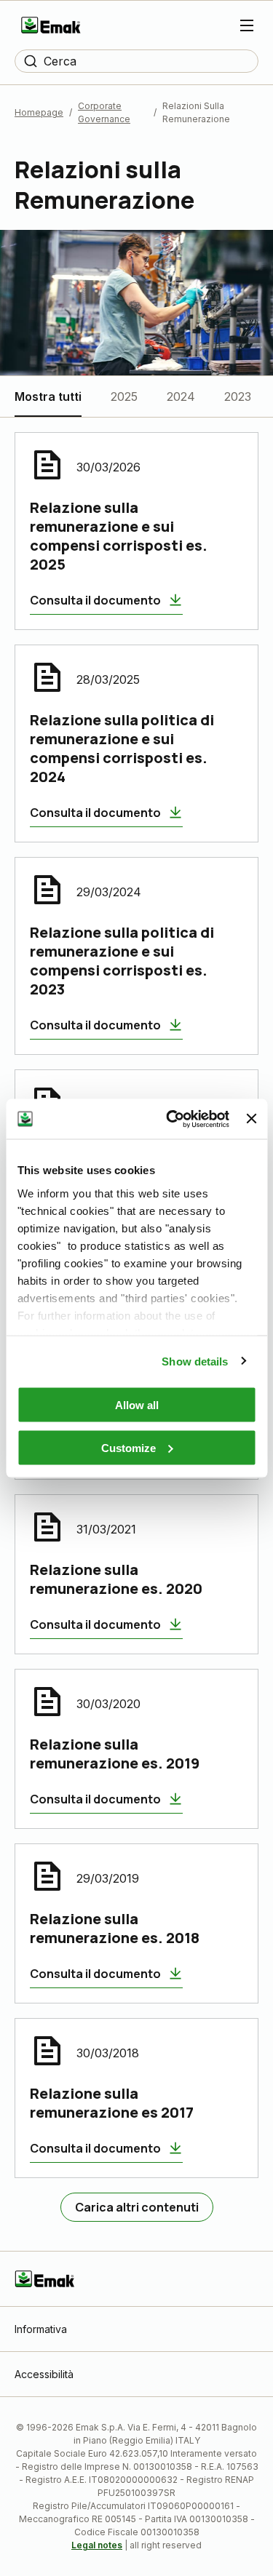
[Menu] (247, 25)
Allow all (137, 1405)
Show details (195, 1361)
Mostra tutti (48, 396)
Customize (128, 1447)
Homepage (39, 112)
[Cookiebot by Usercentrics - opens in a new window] (171, 1119)
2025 (124, 396)
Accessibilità (44, 2374)
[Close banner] (251, 1119)
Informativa (41, 2329)
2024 (181, 396)
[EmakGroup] (51, 25)
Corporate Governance (104, 112)
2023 (238, 396)
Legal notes (97, 2545)
